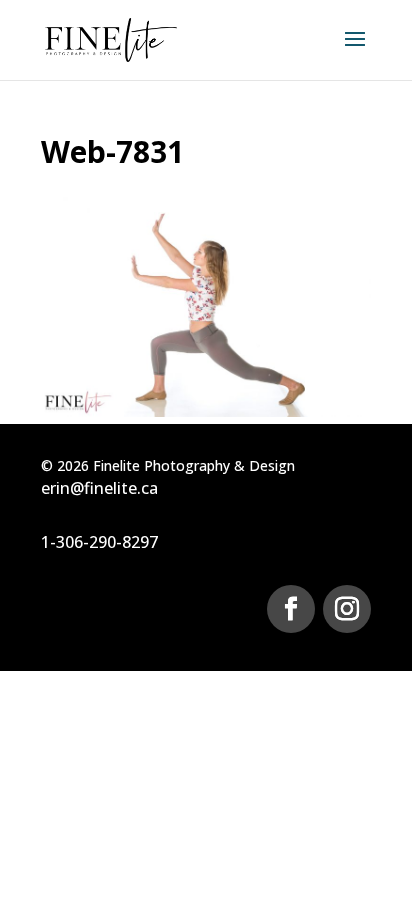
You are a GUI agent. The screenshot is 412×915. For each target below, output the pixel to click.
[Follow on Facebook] (291, 609)
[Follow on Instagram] (347, 609)
